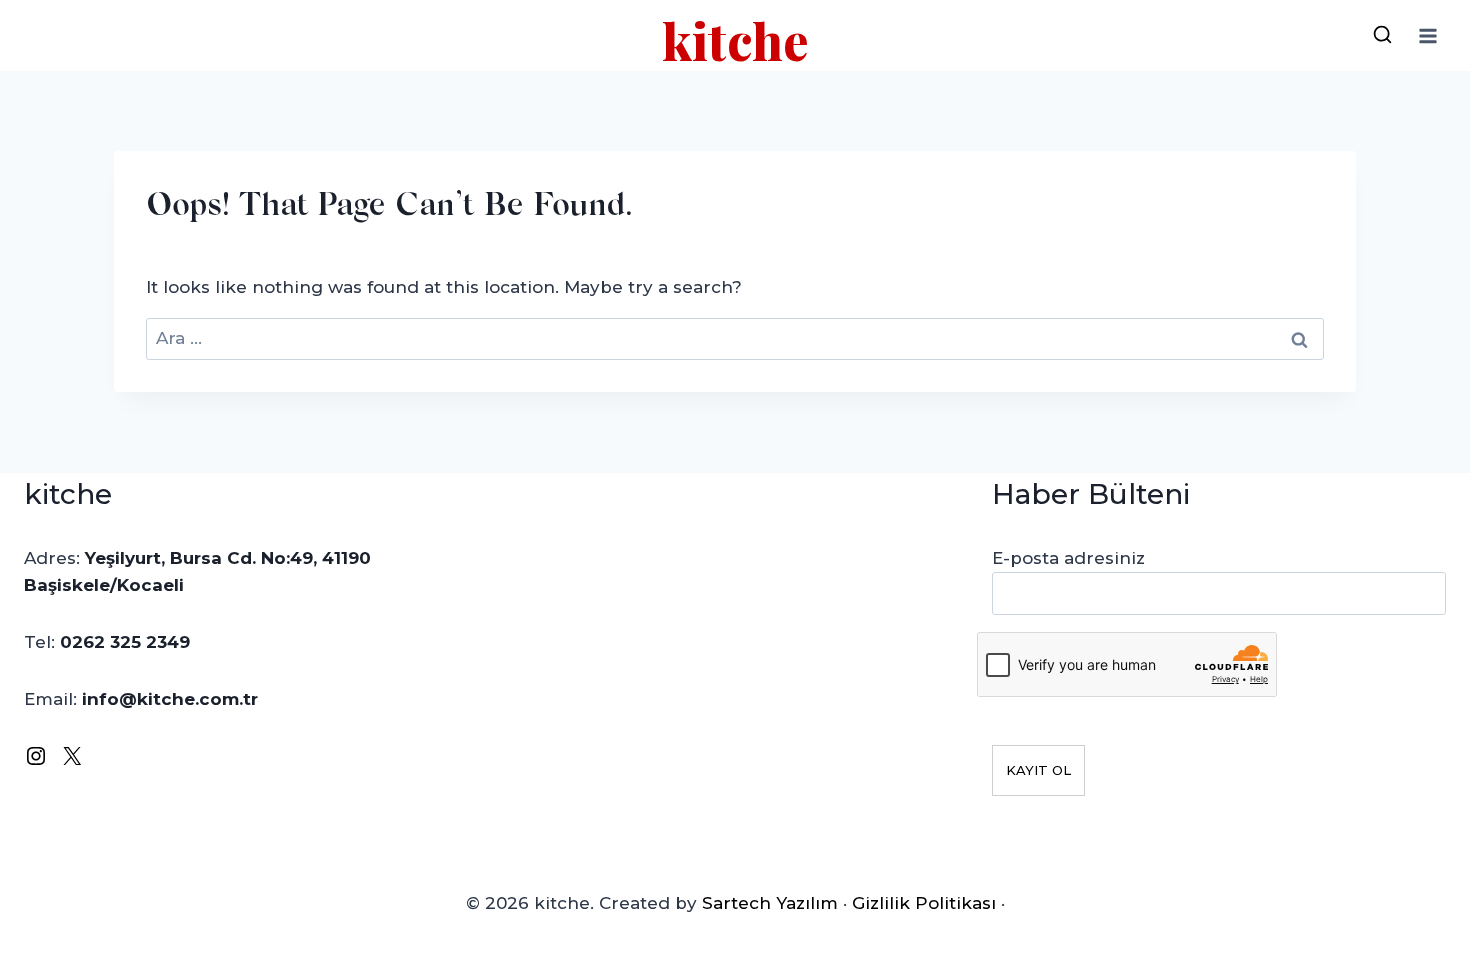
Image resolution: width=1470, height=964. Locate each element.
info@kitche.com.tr (170, 699)
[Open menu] (1427, 35)
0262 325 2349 (125, 642)
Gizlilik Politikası (924, 903)
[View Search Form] (1382, 36)
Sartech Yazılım (770, 903)
